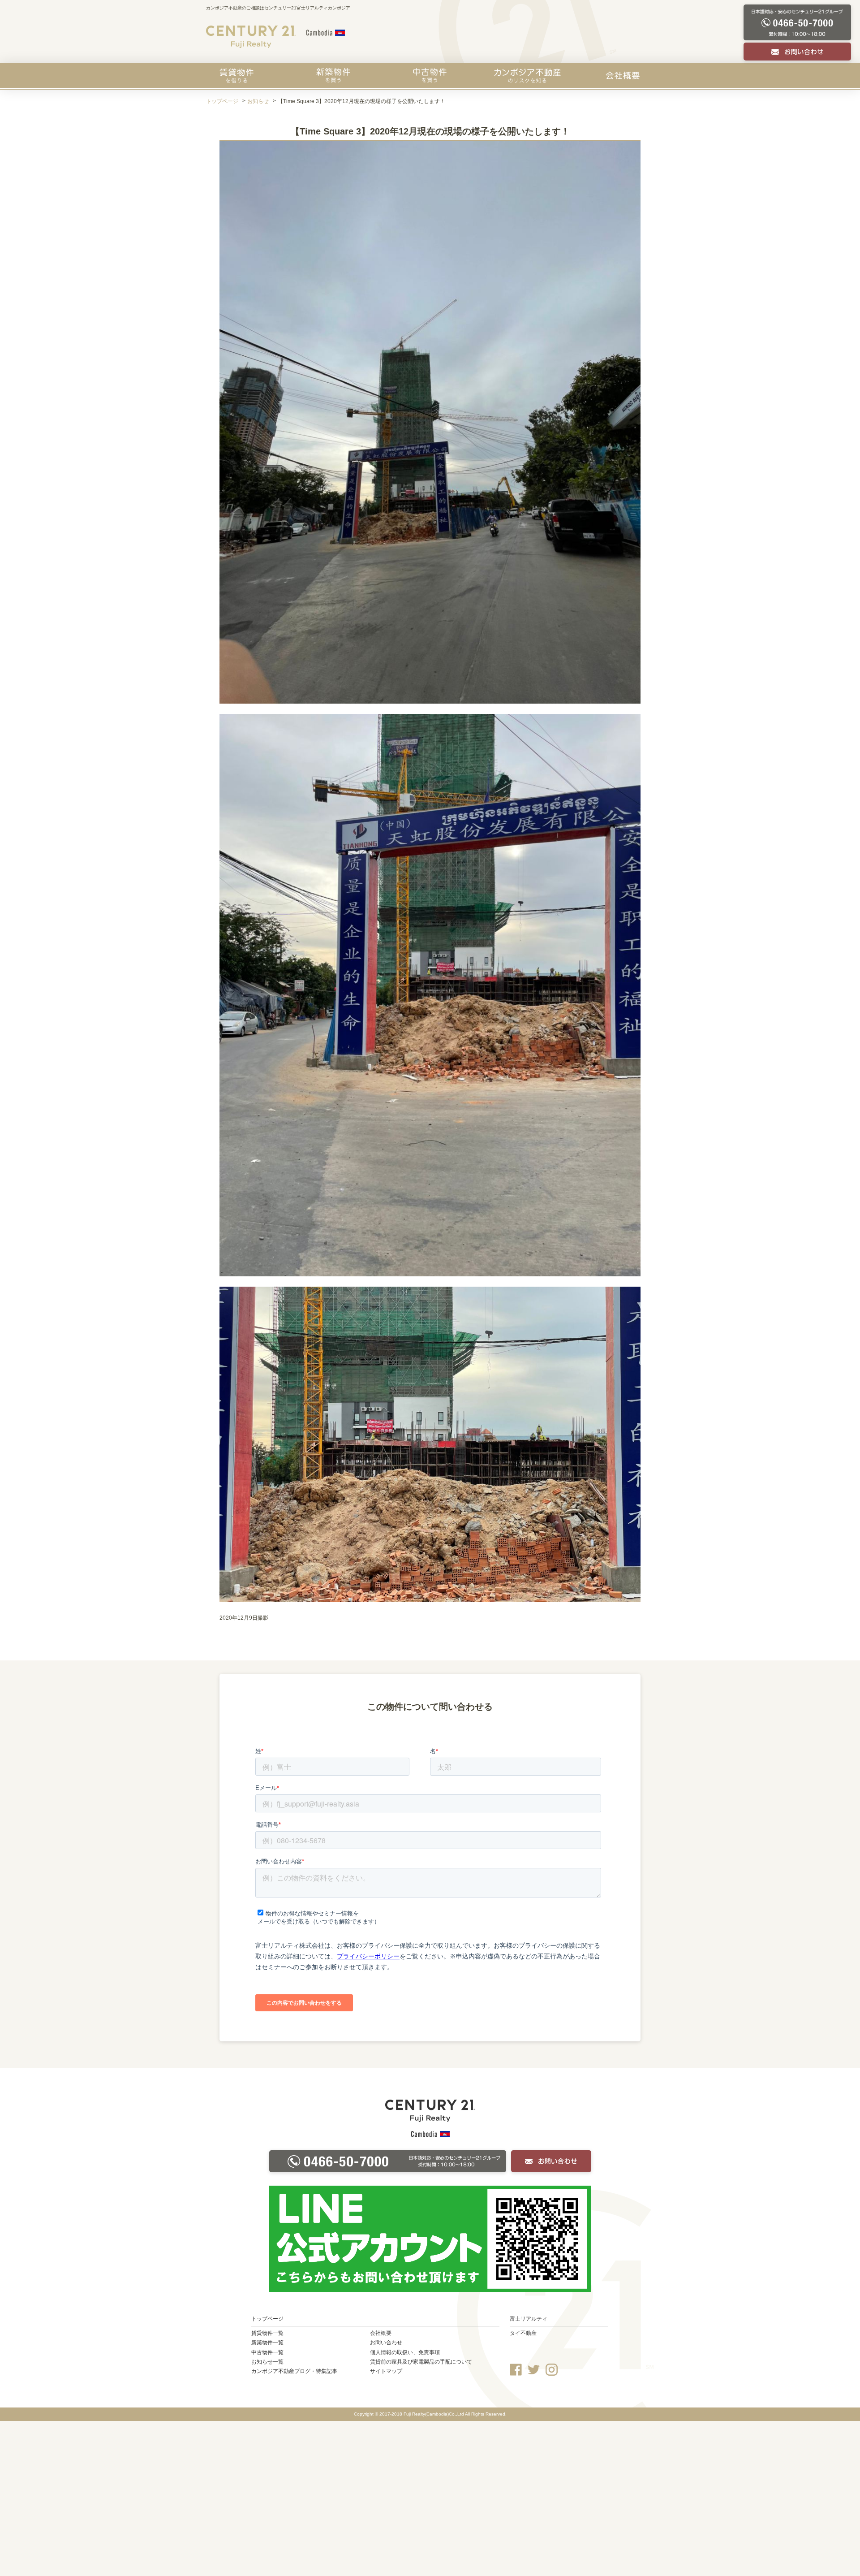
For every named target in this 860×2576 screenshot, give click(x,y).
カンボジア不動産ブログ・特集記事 (294, 2371)
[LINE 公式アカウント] (430, 2239)
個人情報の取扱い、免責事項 (405, 2352)
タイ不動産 (523, 2333)
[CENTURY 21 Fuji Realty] (251, 37)
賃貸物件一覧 (267, 2333)
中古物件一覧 (267, 2352)
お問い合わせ (386, 2343)
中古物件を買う (430, 75)
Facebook (516, 2370)
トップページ (222, 101)
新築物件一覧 (267, 2343)
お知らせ (258, 101)
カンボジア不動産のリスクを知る (527, 75)
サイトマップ (386, 2371)
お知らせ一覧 (267, 2362)
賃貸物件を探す (236, 75)
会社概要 (623, 75)
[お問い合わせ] (797, 52)
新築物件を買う (333, 75)
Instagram (552, 2370)
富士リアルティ (529, 2319)
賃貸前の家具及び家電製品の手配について (421, 2362)
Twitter (534, 2370)
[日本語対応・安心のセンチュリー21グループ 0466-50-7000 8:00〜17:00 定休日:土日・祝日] (797, 23)
